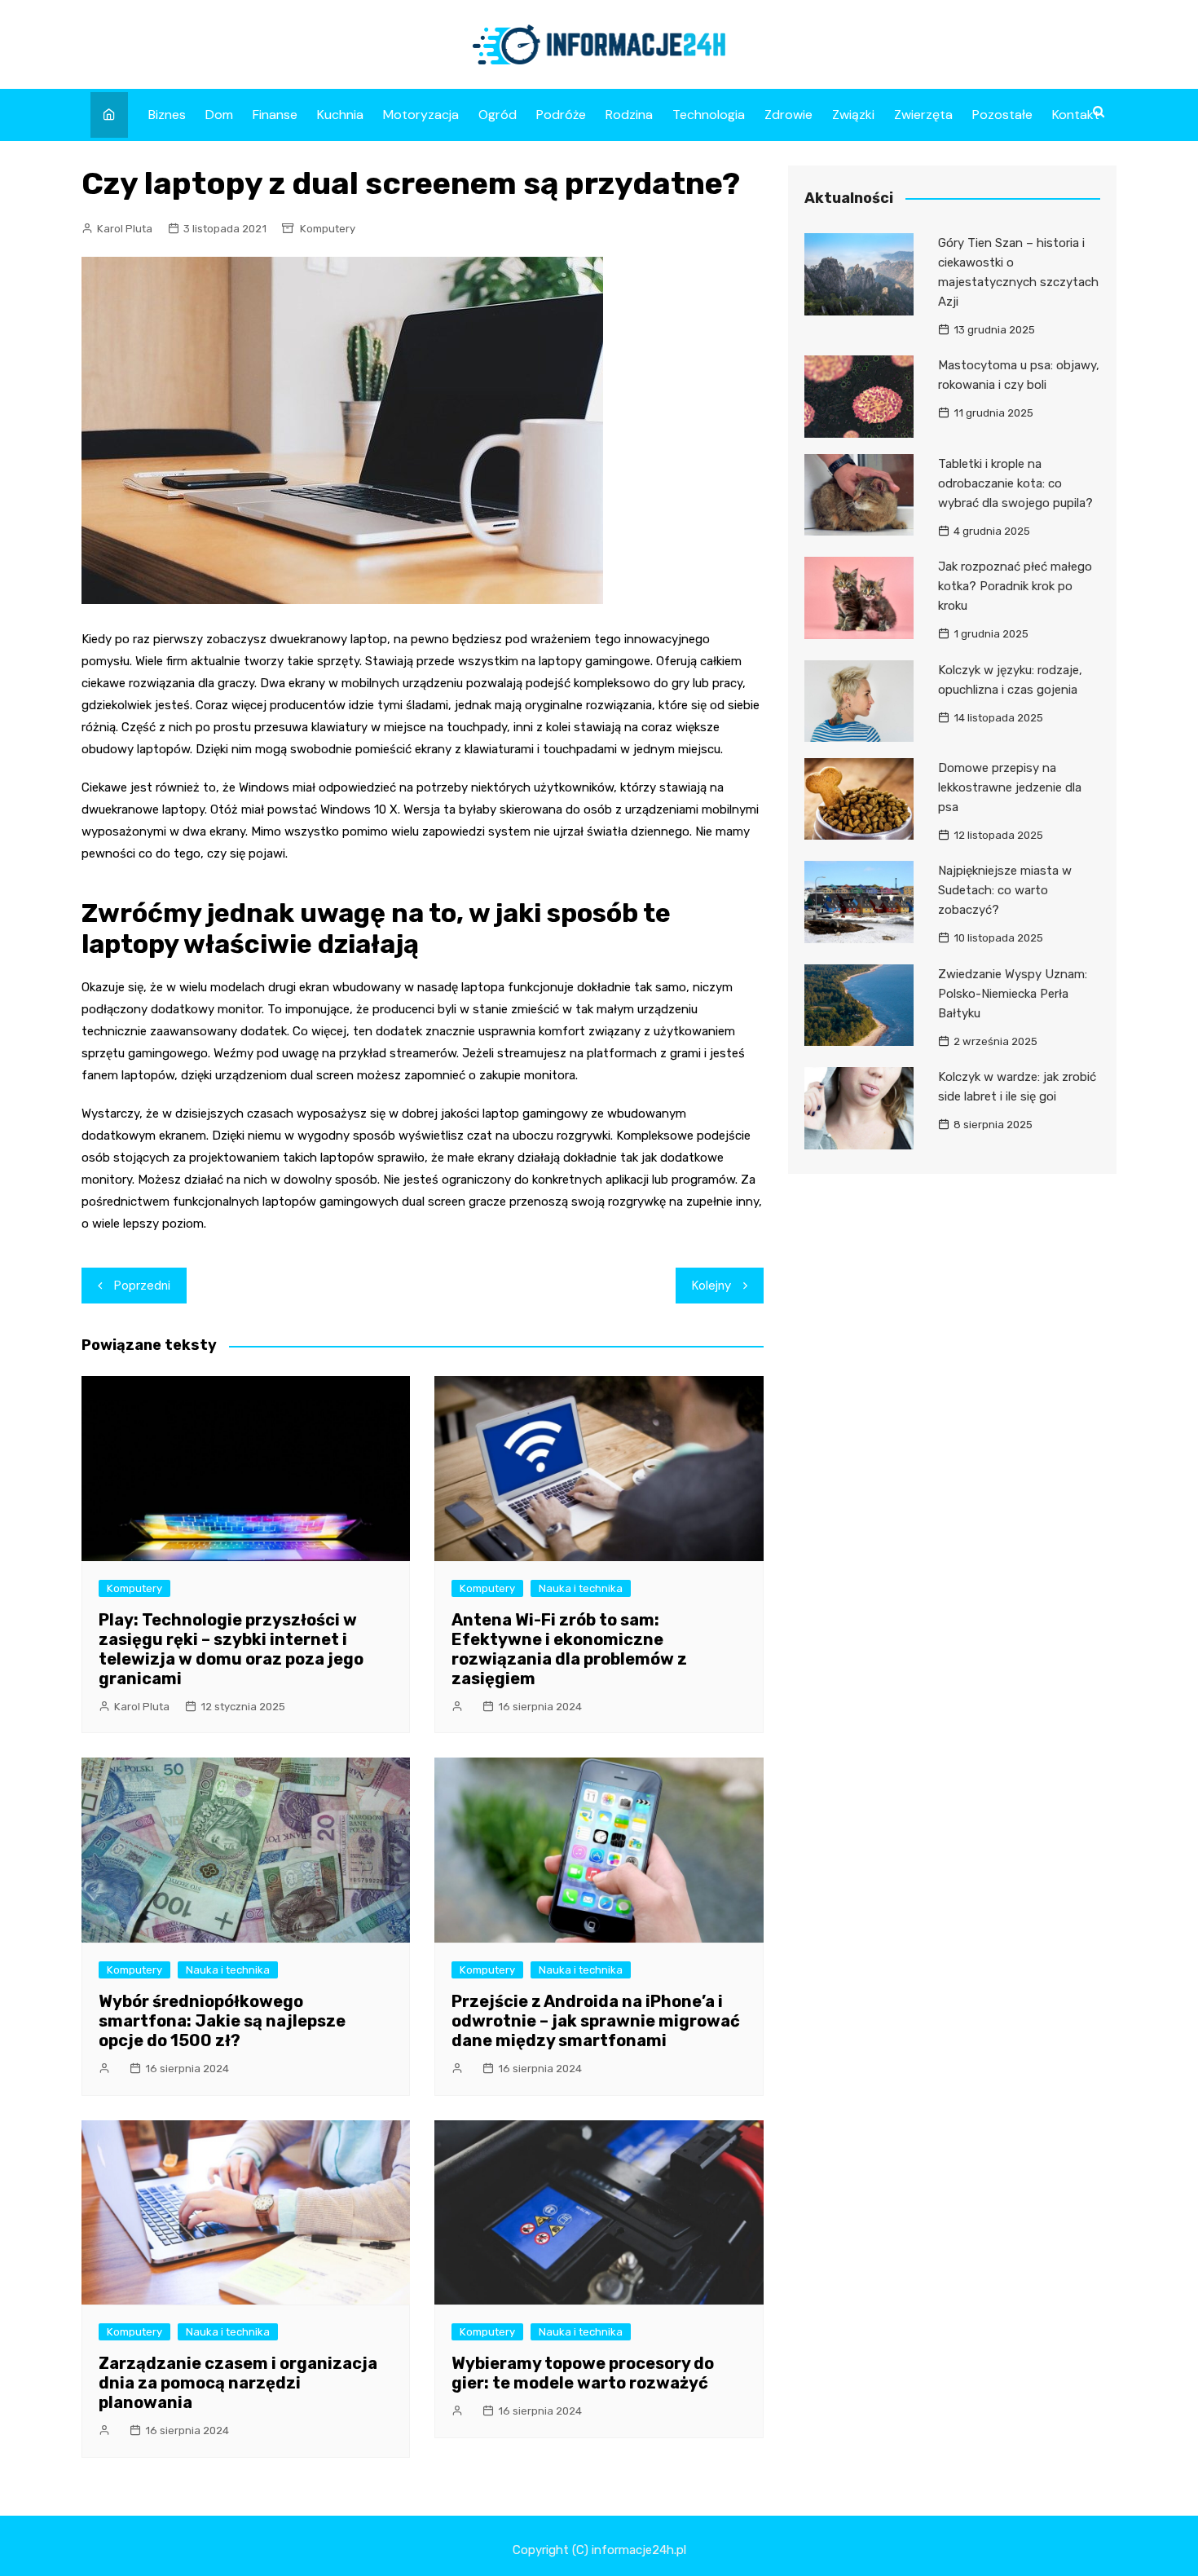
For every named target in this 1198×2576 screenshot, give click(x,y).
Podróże (561, 115)
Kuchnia (340, 115)
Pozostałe (1002, 115)
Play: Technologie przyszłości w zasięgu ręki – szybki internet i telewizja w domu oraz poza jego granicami (231, 1649)
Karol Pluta (125, 229)
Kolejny (711, 1286)
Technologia (709, 115)
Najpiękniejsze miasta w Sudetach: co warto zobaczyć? (1005, 890)
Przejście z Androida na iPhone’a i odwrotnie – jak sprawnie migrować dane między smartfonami (596, 2021)
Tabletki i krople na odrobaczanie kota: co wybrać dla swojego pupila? (1015, 483)
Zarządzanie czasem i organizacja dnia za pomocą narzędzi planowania (238, 2383)
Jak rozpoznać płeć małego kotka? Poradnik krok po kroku (1015, 586)
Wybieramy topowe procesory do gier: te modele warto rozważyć (583, 2373)
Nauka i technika (581, 1588)
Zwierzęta (923, 115)
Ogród (498, 115)
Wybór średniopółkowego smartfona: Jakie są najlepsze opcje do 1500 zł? (222, 2021)
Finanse (275, 115)
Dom (219, 115)
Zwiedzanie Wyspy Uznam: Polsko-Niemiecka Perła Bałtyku (1013, 994)
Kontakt (1076, 115)
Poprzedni (142, 1286)
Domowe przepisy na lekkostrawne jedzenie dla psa (1010, 787)
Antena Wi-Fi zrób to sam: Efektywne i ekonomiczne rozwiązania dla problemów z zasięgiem (569, 1649)
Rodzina (629, 115)
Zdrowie (788, 115)
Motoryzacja (421, 115)
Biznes (167, 115)
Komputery (328, 229)
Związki (853, 115)
